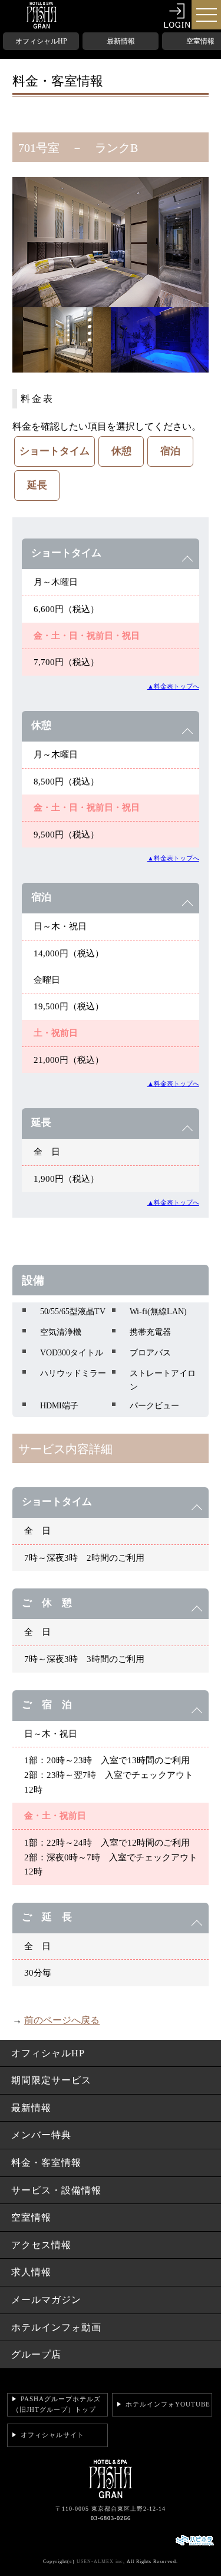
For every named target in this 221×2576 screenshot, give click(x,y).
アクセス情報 (41, 2245)
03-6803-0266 (111, 2518)
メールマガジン (46, 2300)
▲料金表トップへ (173, 686)
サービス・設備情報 (56, 2190)
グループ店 (36, 2354)
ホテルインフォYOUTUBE (168, 2404)
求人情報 (31, 2272)
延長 (37, 485)
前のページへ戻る (62, 2020)
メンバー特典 (41, 2135)
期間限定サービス (51, 2080)
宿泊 (170, 451)
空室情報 (31, 2217)
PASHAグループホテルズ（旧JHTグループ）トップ (57, 2404)
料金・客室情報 (46, 2163)
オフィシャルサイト (52, 2435)
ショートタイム (55, 451)
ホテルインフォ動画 (56, 2327)
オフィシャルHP (41, 41)
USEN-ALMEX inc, (101, 2562)
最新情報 (121, 41)
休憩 (121, 451)
